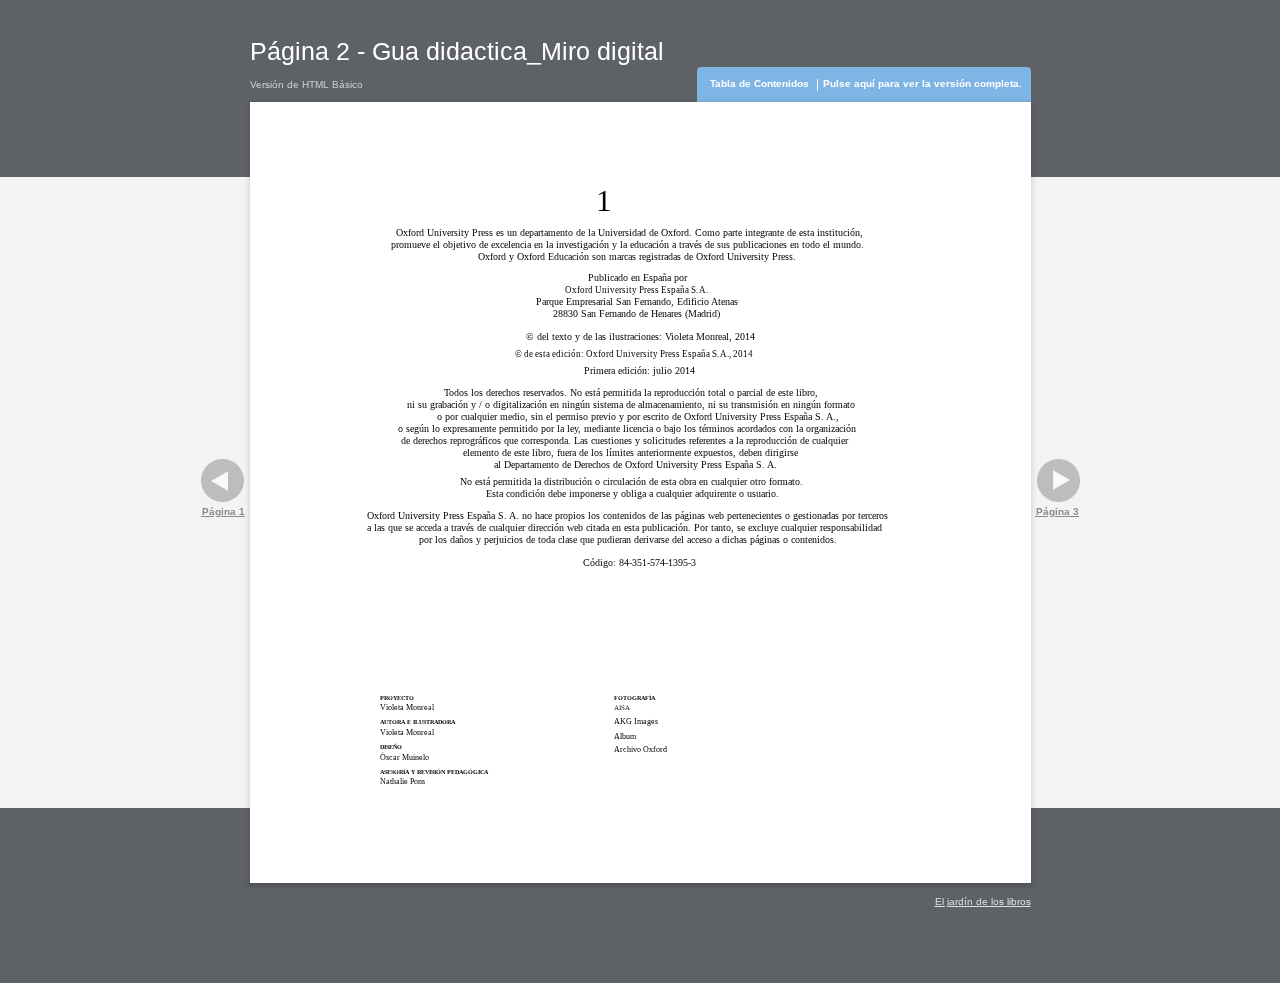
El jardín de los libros (983, 901)
